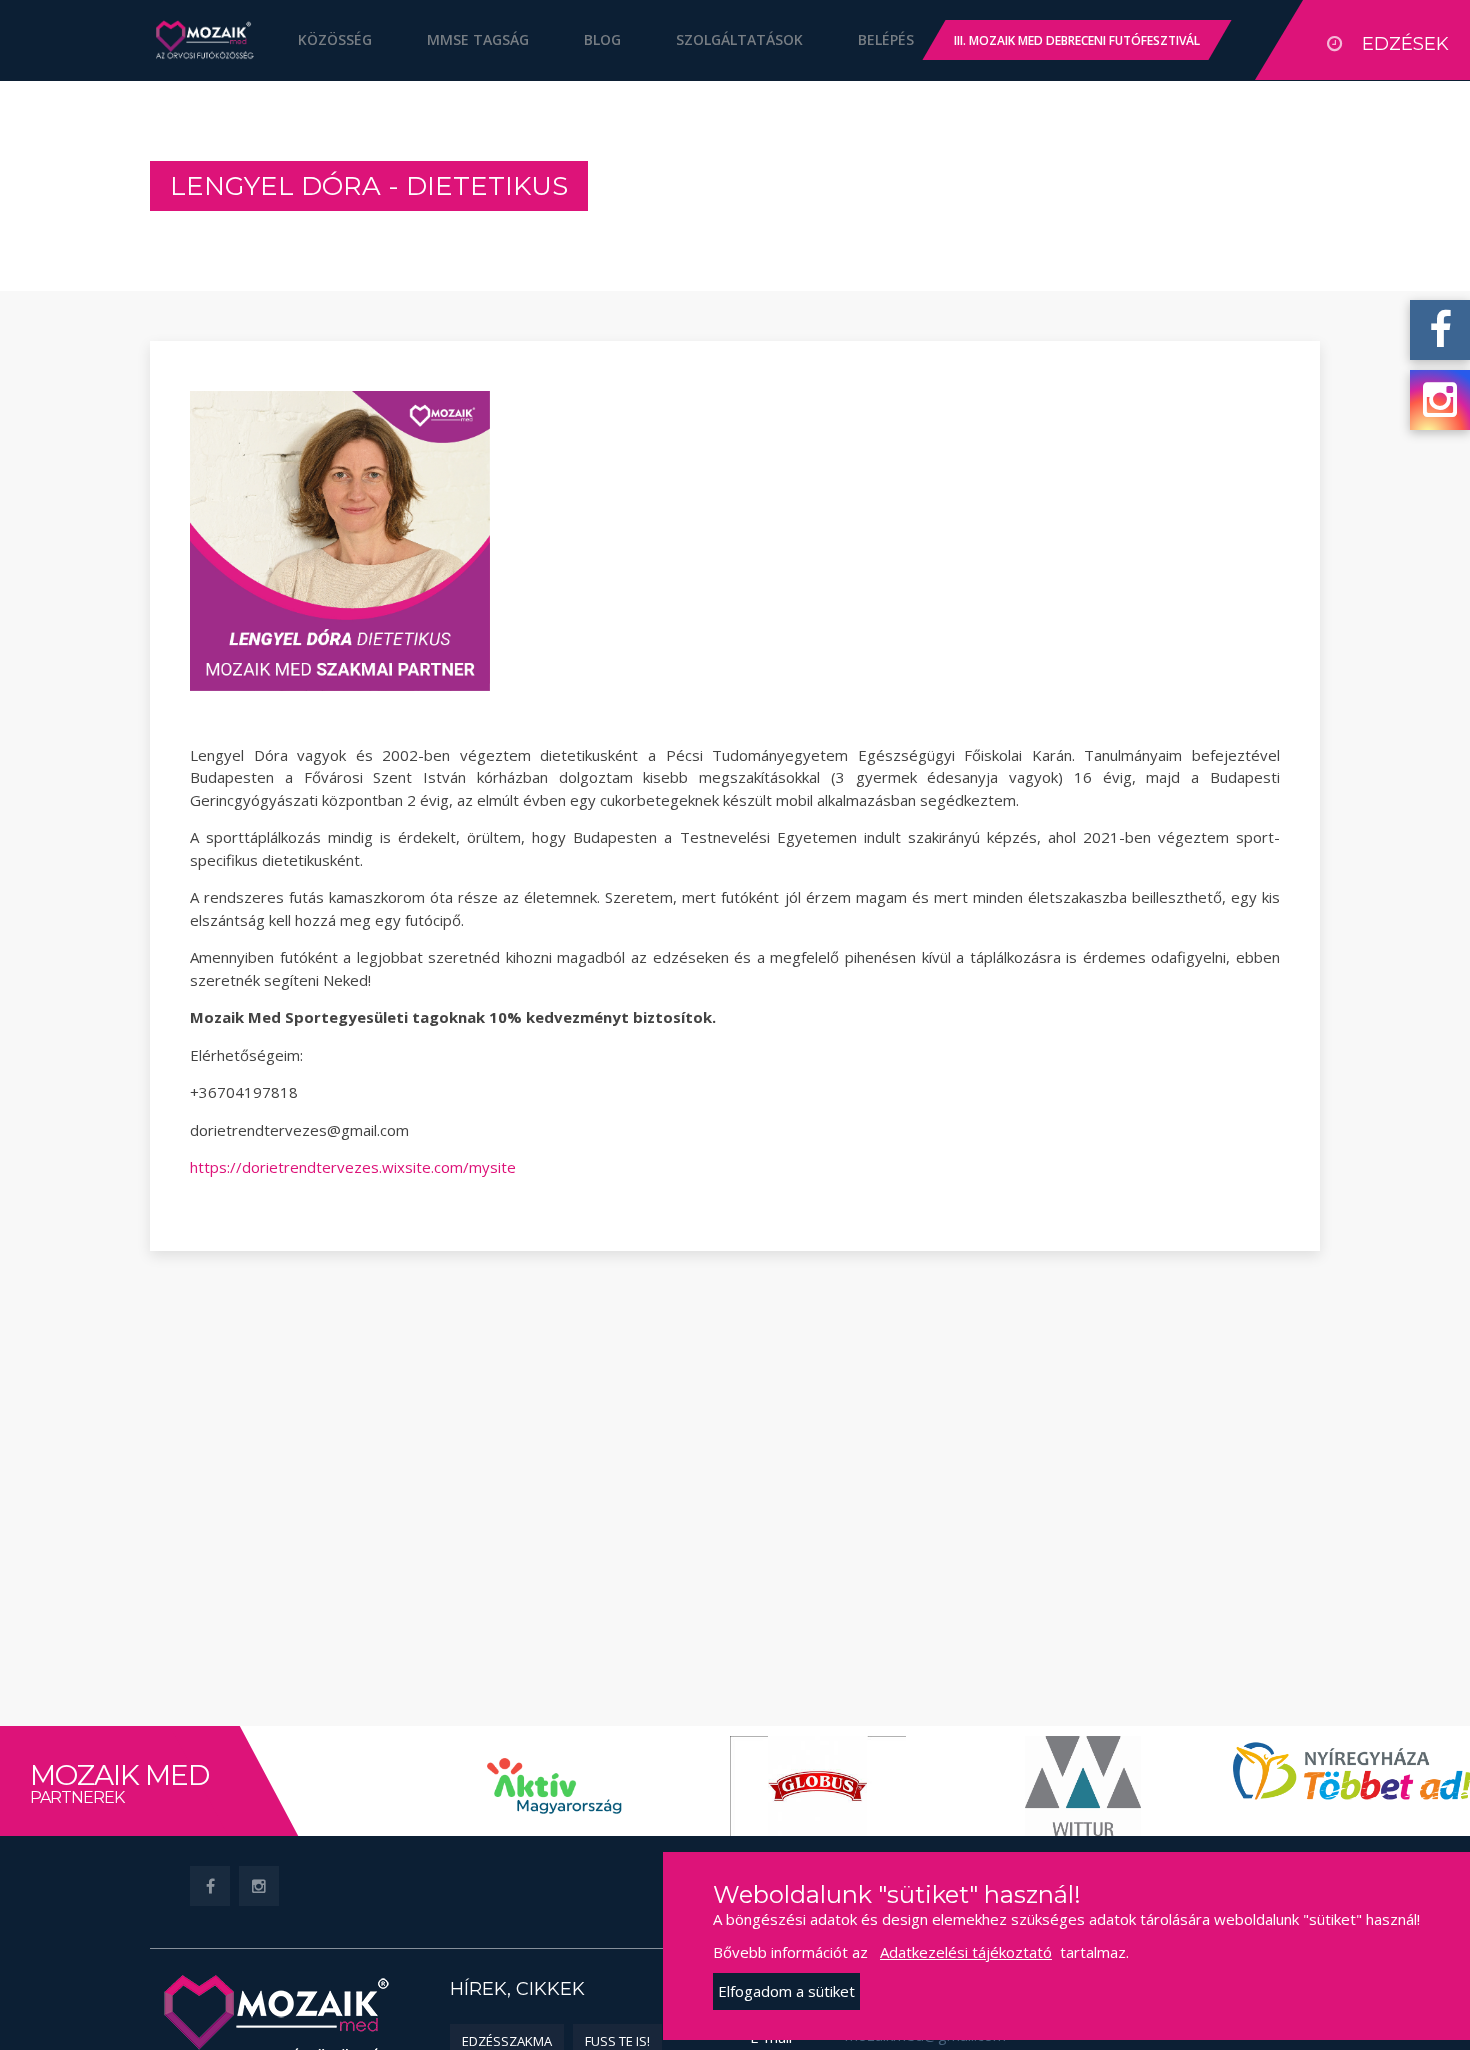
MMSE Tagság (478, 39)
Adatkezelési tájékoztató (966, 1952)
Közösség (335, 39)
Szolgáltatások (739, 39)
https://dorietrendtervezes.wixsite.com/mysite (353, 1167)
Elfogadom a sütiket (786, 1991)
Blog (602, 39)
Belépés (886, 39)
